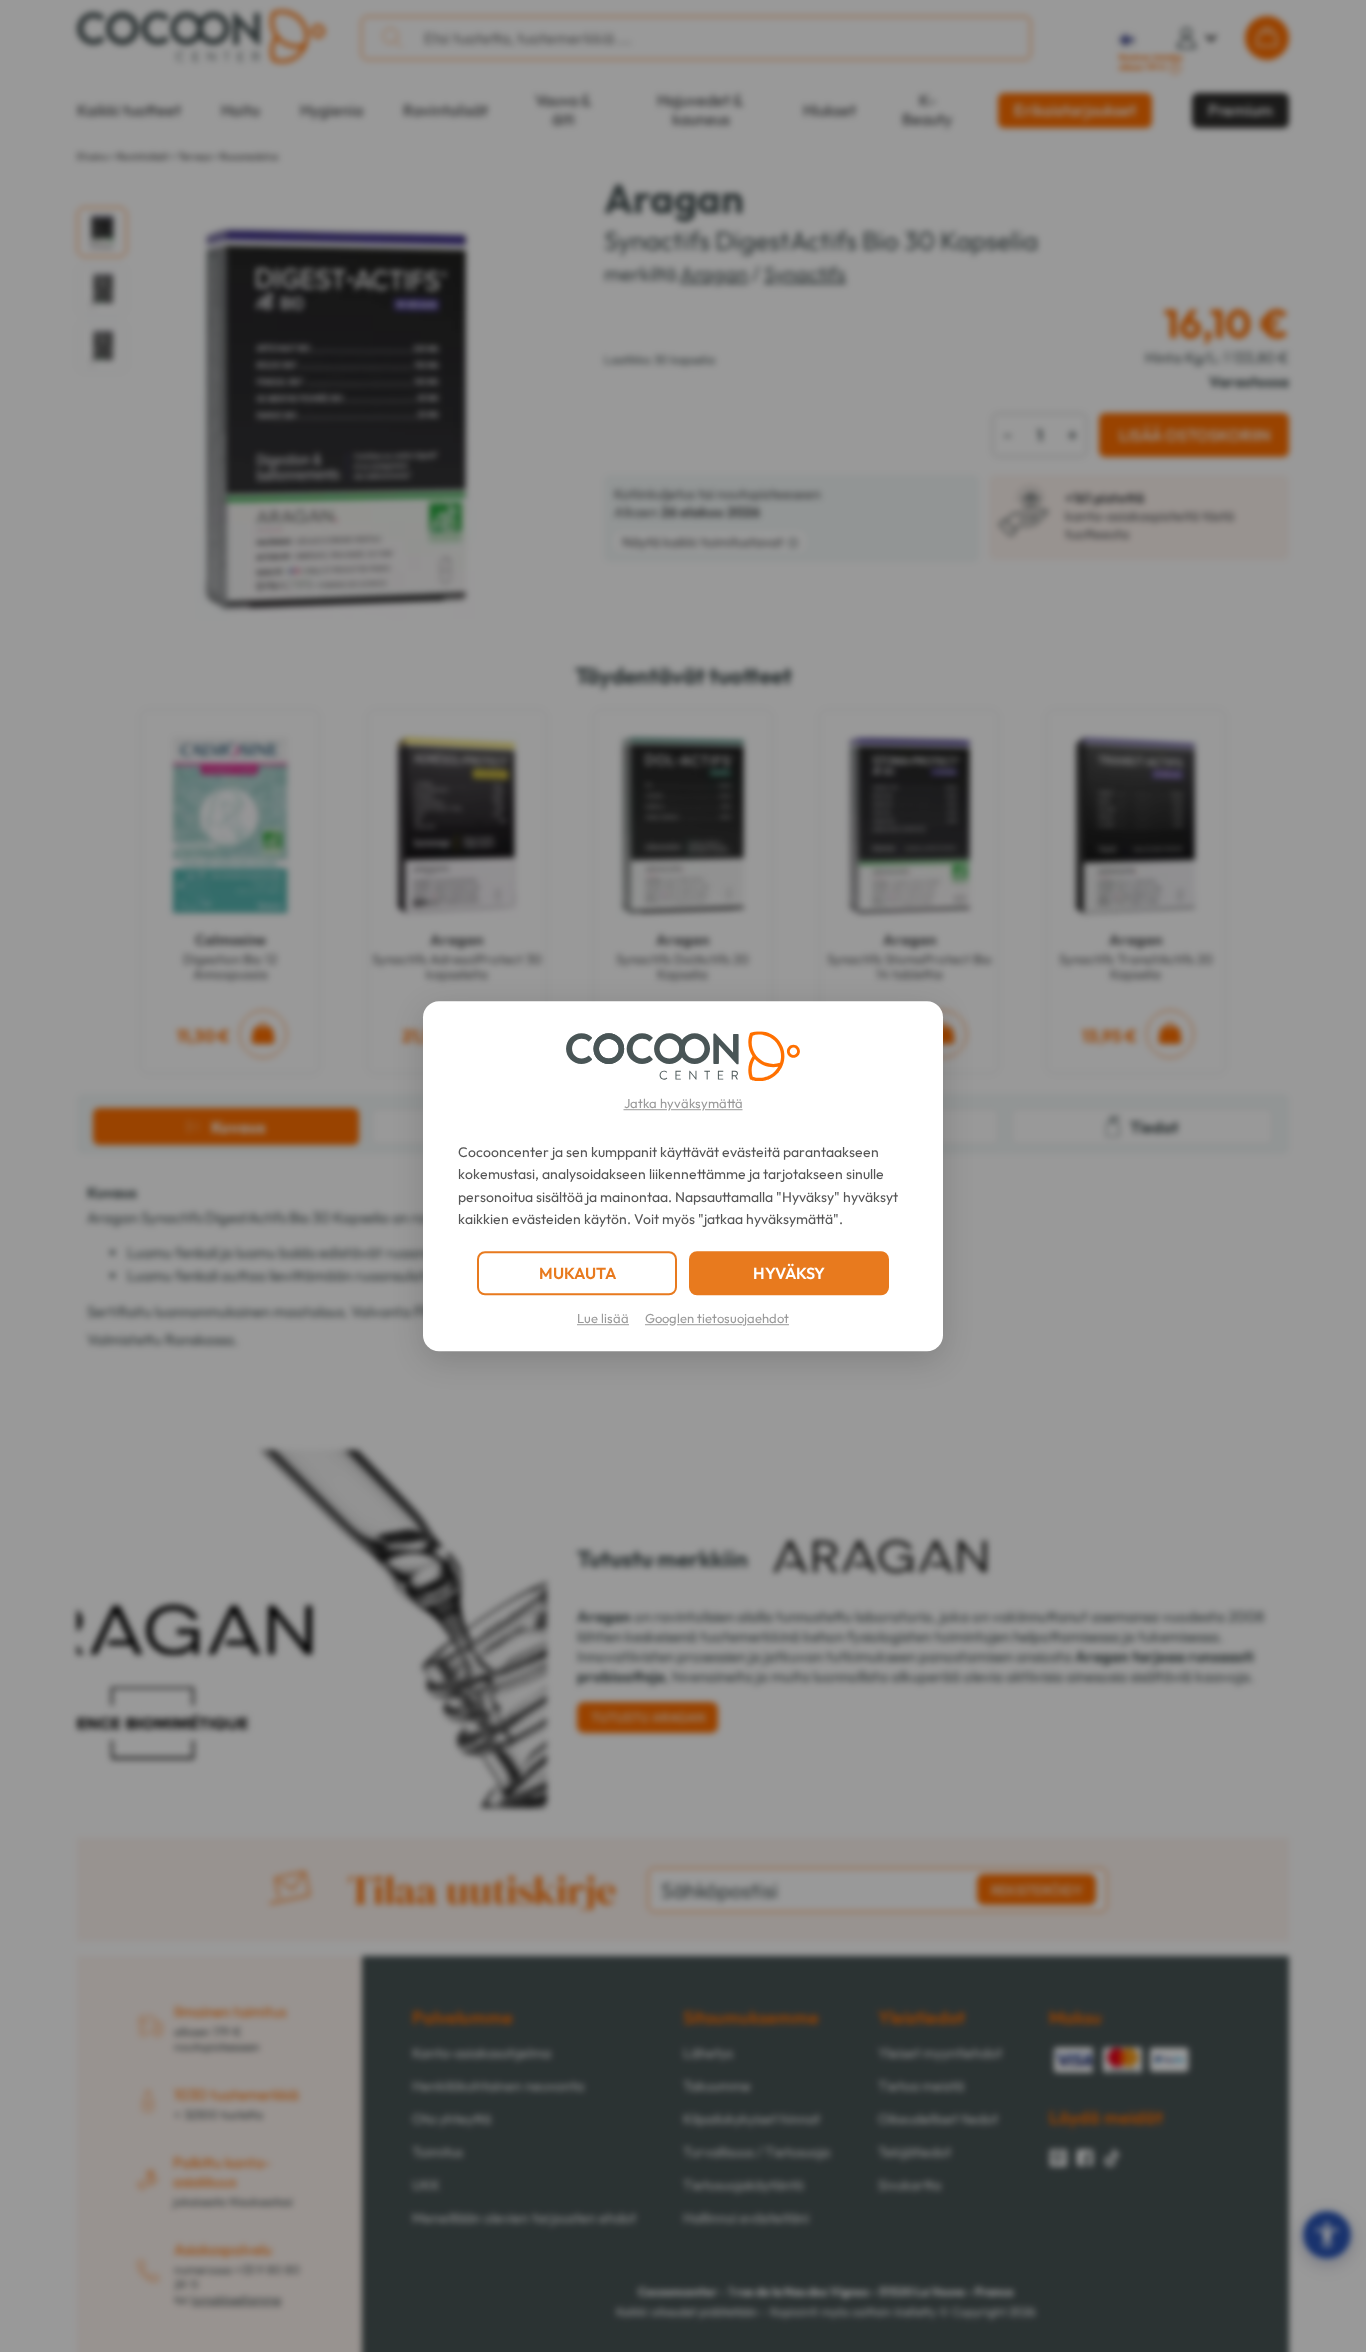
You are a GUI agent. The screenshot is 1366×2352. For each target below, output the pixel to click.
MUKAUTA (577, 1273)
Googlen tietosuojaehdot (717, 1318)
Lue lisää (603, 1318)
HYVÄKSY (789, 1273)
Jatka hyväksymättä (683, 1103)
